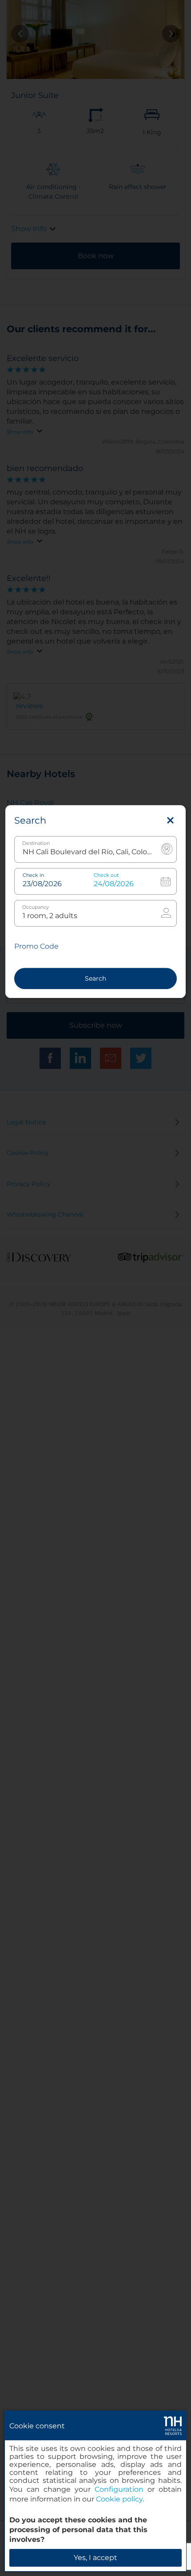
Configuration (119, 2489)
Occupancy (36, 907)
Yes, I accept (95, 2558)
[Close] (170, 821)
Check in (33, 875)
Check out (106, 875)
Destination (36, 843)
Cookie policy (119, 2499)
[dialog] (95, 2491)
